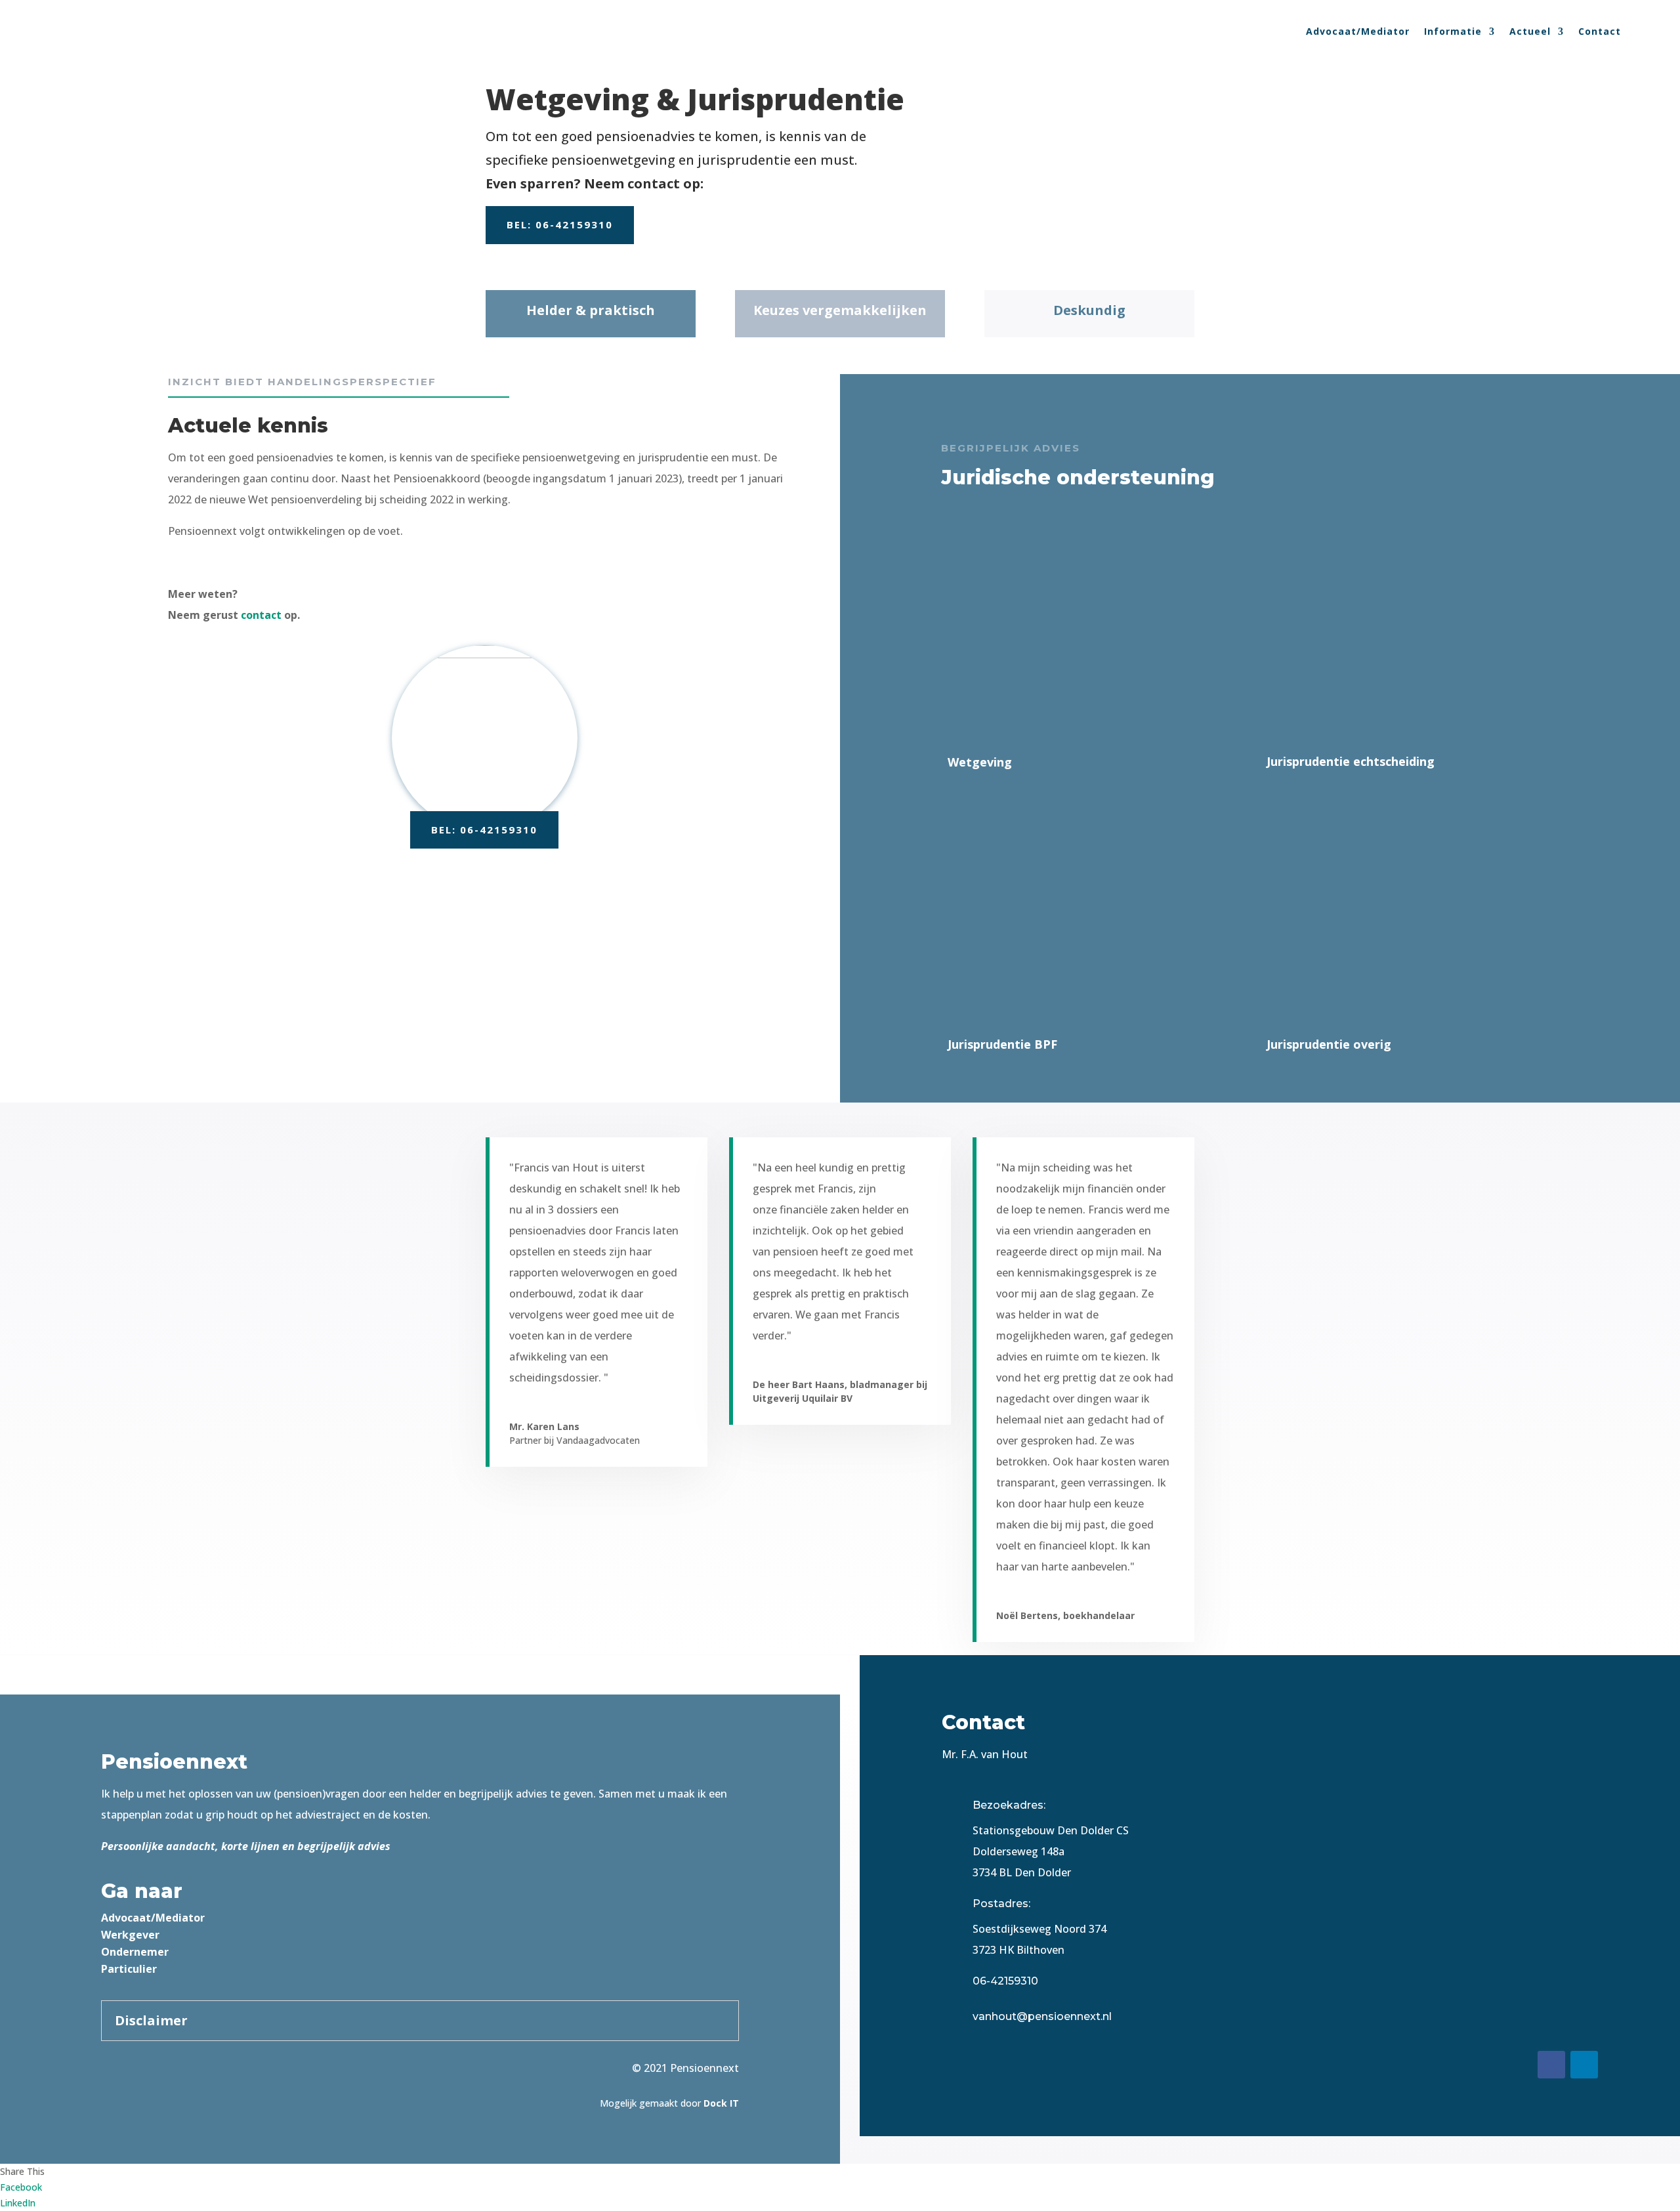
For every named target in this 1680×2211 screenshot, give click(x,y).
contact (261, 615)
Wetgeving (980, 762)
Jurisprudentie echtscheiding (1351, 761)
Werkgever (130, 1935)
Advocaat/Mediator (1358, 31)
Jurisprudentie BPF (1002, 1044)
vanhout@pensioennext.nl (1042, 2016)
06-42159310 (1005, 1981)
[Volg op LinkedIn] (1584, 2065)
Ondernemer (135, 1952)
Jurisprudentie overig (1329, 1044)
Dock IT (721, 2103)
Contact (1600, 31)
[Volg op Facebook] (1551, 2065)
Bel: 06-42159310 (560, 224)
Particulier (129, 1969)
